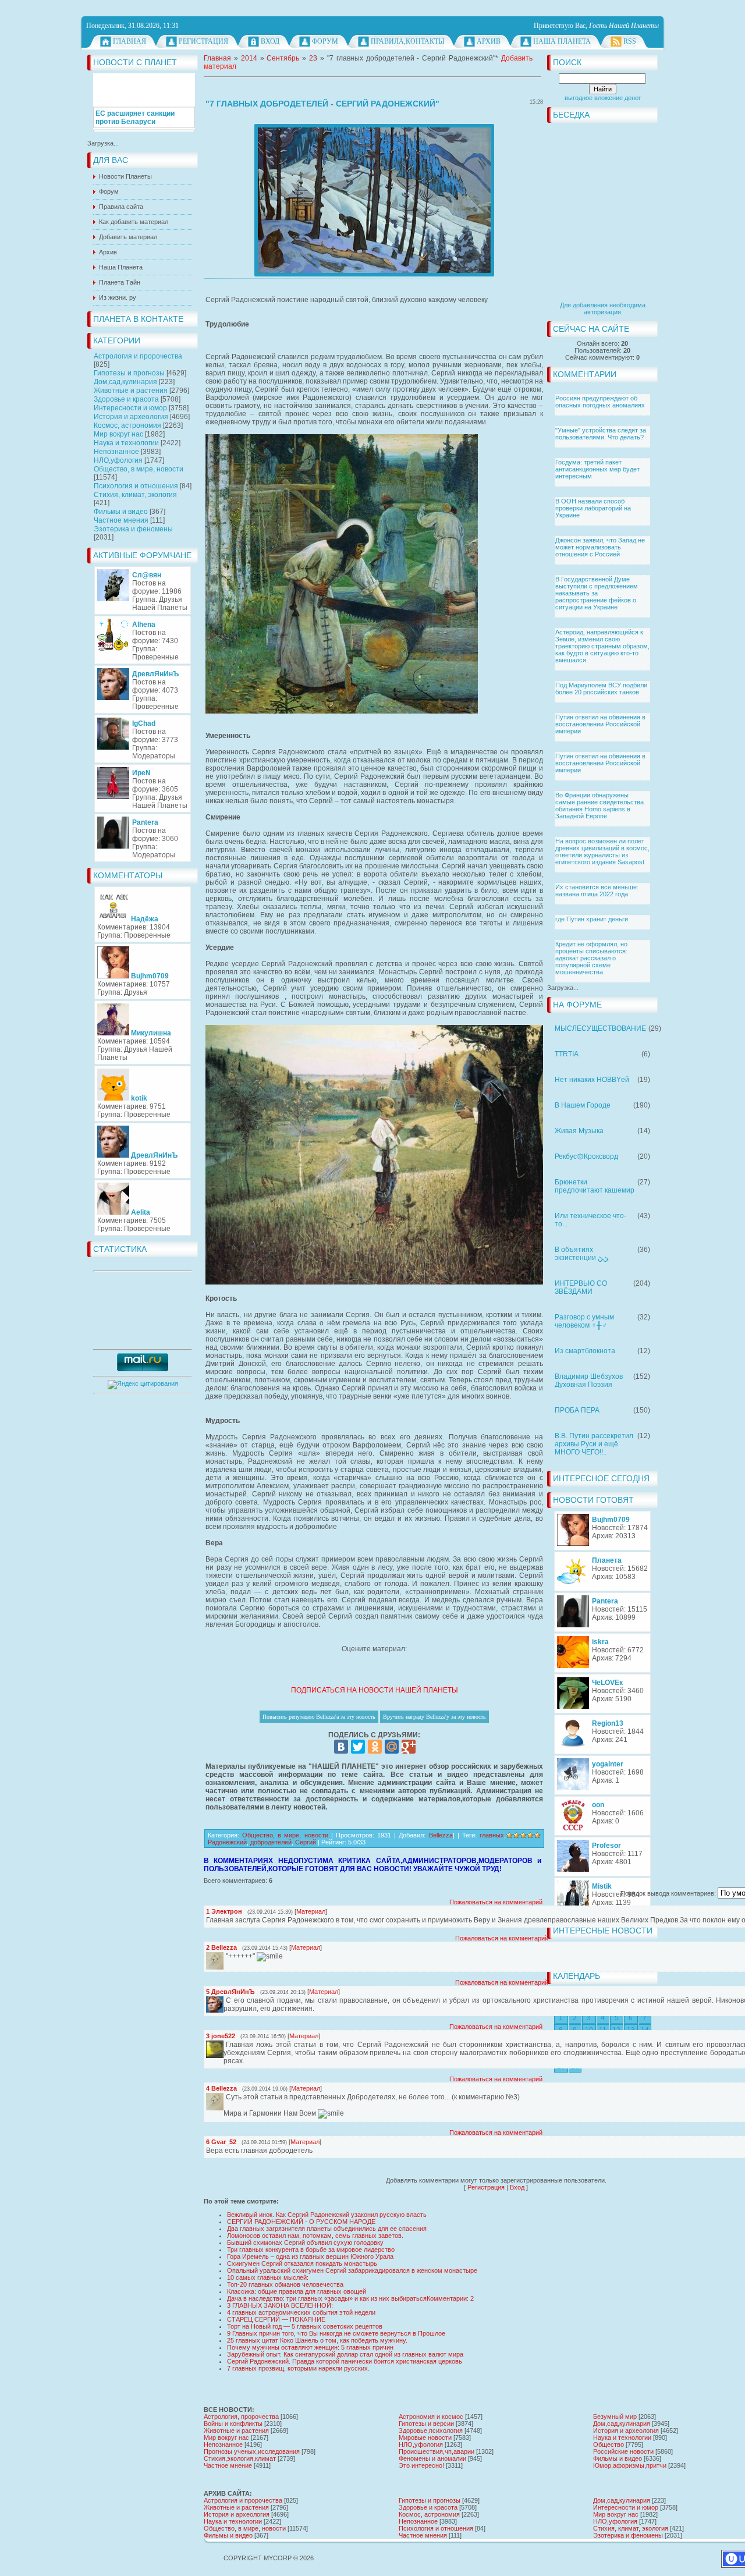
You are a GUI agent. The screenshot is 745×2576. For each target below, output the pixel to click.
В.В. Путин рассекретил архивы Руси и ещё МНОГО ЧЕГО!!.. (594, 1444)
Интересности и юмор (130, 408)
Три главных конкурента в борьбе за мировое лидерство (311, 2249)
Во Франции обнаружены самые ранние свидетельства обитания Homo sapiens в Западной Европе (599, 806)
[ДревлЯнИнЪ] (225, 2000)
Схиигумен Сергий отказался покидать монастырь (302, 2263)
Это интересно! (421, 2465)
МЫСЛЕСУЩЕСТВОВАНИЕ (600, 1028)
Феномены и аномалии (432, 2458)
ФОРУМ (325, 41)
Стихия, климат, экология (135, 495)
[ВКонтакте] (341, 1747)
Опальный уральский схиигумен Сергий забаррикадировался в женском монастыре (352, 2270)
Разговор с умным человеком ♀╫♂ (584, 1321)
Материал (311, 1911)
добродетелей (271, 1842)
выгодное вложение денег (603, 98)
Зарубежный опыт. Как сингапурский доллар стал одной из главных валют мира (345, 2354)
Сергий (306, 1842)
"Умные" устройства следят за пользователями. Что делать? (601, 434)
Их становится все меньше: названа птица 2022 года (597, 890)
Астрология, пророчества (241, 2417)
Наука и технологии (126, 443)
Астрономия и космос (431, 2417)
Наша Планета (562, 41)
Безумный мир (615, 2417)
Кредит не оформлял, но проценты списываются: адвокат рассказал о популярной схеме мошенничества (591, 958)
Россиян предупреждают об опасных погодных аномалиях (600, 402)
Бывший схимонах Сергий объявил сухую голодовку (305, 2243)
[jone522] (225, 2045)
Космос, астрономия (127, 425)
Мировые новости (425, 2437)
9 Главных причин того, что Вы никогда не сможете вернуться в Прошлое (336, 2333)
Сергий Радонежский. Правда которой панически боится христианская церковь (345, 2361)
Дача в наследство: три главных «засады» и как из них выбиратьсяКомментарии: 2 (350, 2298)
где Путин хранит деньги (592, 919)
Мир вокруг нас (118, 434)
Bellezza (441, 1835)
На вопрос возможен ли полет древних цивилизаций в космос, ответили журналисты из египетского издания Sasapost (602, 851)
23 (313, 58)
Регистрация (203, 41)
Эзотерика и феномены (133, 529)
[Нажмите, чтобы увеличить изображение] (374, 200)
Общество (609, 2444)
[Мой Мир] (392, 1747)
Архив (489, 41)
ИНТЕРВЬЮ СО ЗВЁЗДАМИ (581, 1287)
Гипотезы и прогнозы (129, 373)
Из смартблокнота (585, 1351)
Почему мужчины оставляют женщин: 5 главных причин (310, 2347)
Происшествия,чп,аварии (437, 2451)
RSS (630, 41)
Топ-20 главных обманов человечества (285, 2284)
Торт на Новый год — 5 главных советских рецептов (305, 2326)
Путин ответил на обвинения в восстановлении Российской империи (600, 724)
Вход (270, 41)
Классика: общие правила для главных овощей (297, 2291)
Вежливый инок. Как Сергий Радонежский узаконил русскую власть (327, 2215)
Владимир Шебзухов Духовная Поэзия (589, 1381)
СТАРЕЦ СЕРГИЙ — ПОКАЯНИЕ (276, 2319)
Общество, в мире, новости (139, 469)
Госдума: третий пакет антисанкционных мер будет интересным (597, 469)
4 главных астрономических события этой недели (301, 2312)
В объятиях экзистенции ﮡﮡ (581, 1254)
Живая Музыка (579, 1131)
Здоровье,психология (431, 2430)
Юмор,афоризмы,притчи (630, 2465)
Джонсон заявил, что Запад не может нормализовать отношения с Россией (600, 547)
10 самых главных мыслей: (268, 2277)
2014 (249, 58)
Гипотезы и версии (426, 2424)
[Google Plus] (409, 1747)
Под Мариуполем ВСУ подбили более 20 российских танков (601, 689)
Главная (130, 41)
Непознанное (116, 452)
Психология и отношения (136, 486)
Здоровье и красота (126, 399)
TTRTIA (567, 1054)
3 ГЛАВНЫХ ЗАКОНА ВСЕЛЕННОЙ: (280, 2305)
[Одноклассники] (375, 1747)
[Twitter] (358, 1747)
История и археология (131, 417)
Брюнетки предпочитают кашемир (595, 1186)
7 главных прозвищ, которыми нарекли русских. (298, 2368)
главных (492, 1835)
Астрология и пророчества (138, 356)
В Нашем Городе (583, 1105)
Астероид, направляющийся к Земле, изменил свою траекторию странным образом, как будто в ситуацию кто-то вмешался (602, 646)
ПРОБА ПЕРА (577, 1410)
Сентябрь (283, 58)
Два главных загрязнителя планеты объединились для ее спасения (327, 2229)
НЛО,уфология (118, 460)
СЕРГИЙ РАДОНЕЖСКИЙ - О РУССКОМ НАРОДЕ (301, 2222)
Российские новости (623, 2451)
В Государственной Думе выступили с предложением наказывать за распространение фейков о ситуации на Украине (597, 593)
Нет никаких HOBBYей (592, 1080)
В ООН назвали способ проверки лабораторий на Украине (593, 508)
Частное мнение (228, 2465)
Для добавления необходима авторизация (603, 308)
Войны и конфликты (233, 2424)
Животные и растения (131, 391)
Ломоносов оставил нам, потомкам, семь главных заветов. (315, 2236)
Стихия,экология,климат (240, 2458)
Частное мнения (121, 520)
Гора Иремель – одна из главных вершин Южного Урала (310, 2256)
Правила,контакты (407, 41)
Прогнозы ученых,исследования (252, 2451)
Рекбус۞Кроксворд (586, 1156)
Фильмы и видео (121, 512)
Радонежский (227, 1842)
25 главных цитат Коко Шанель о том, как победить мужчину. (317, 2340)
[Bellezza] (225, 1956)
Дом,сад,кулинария (125, 382)
